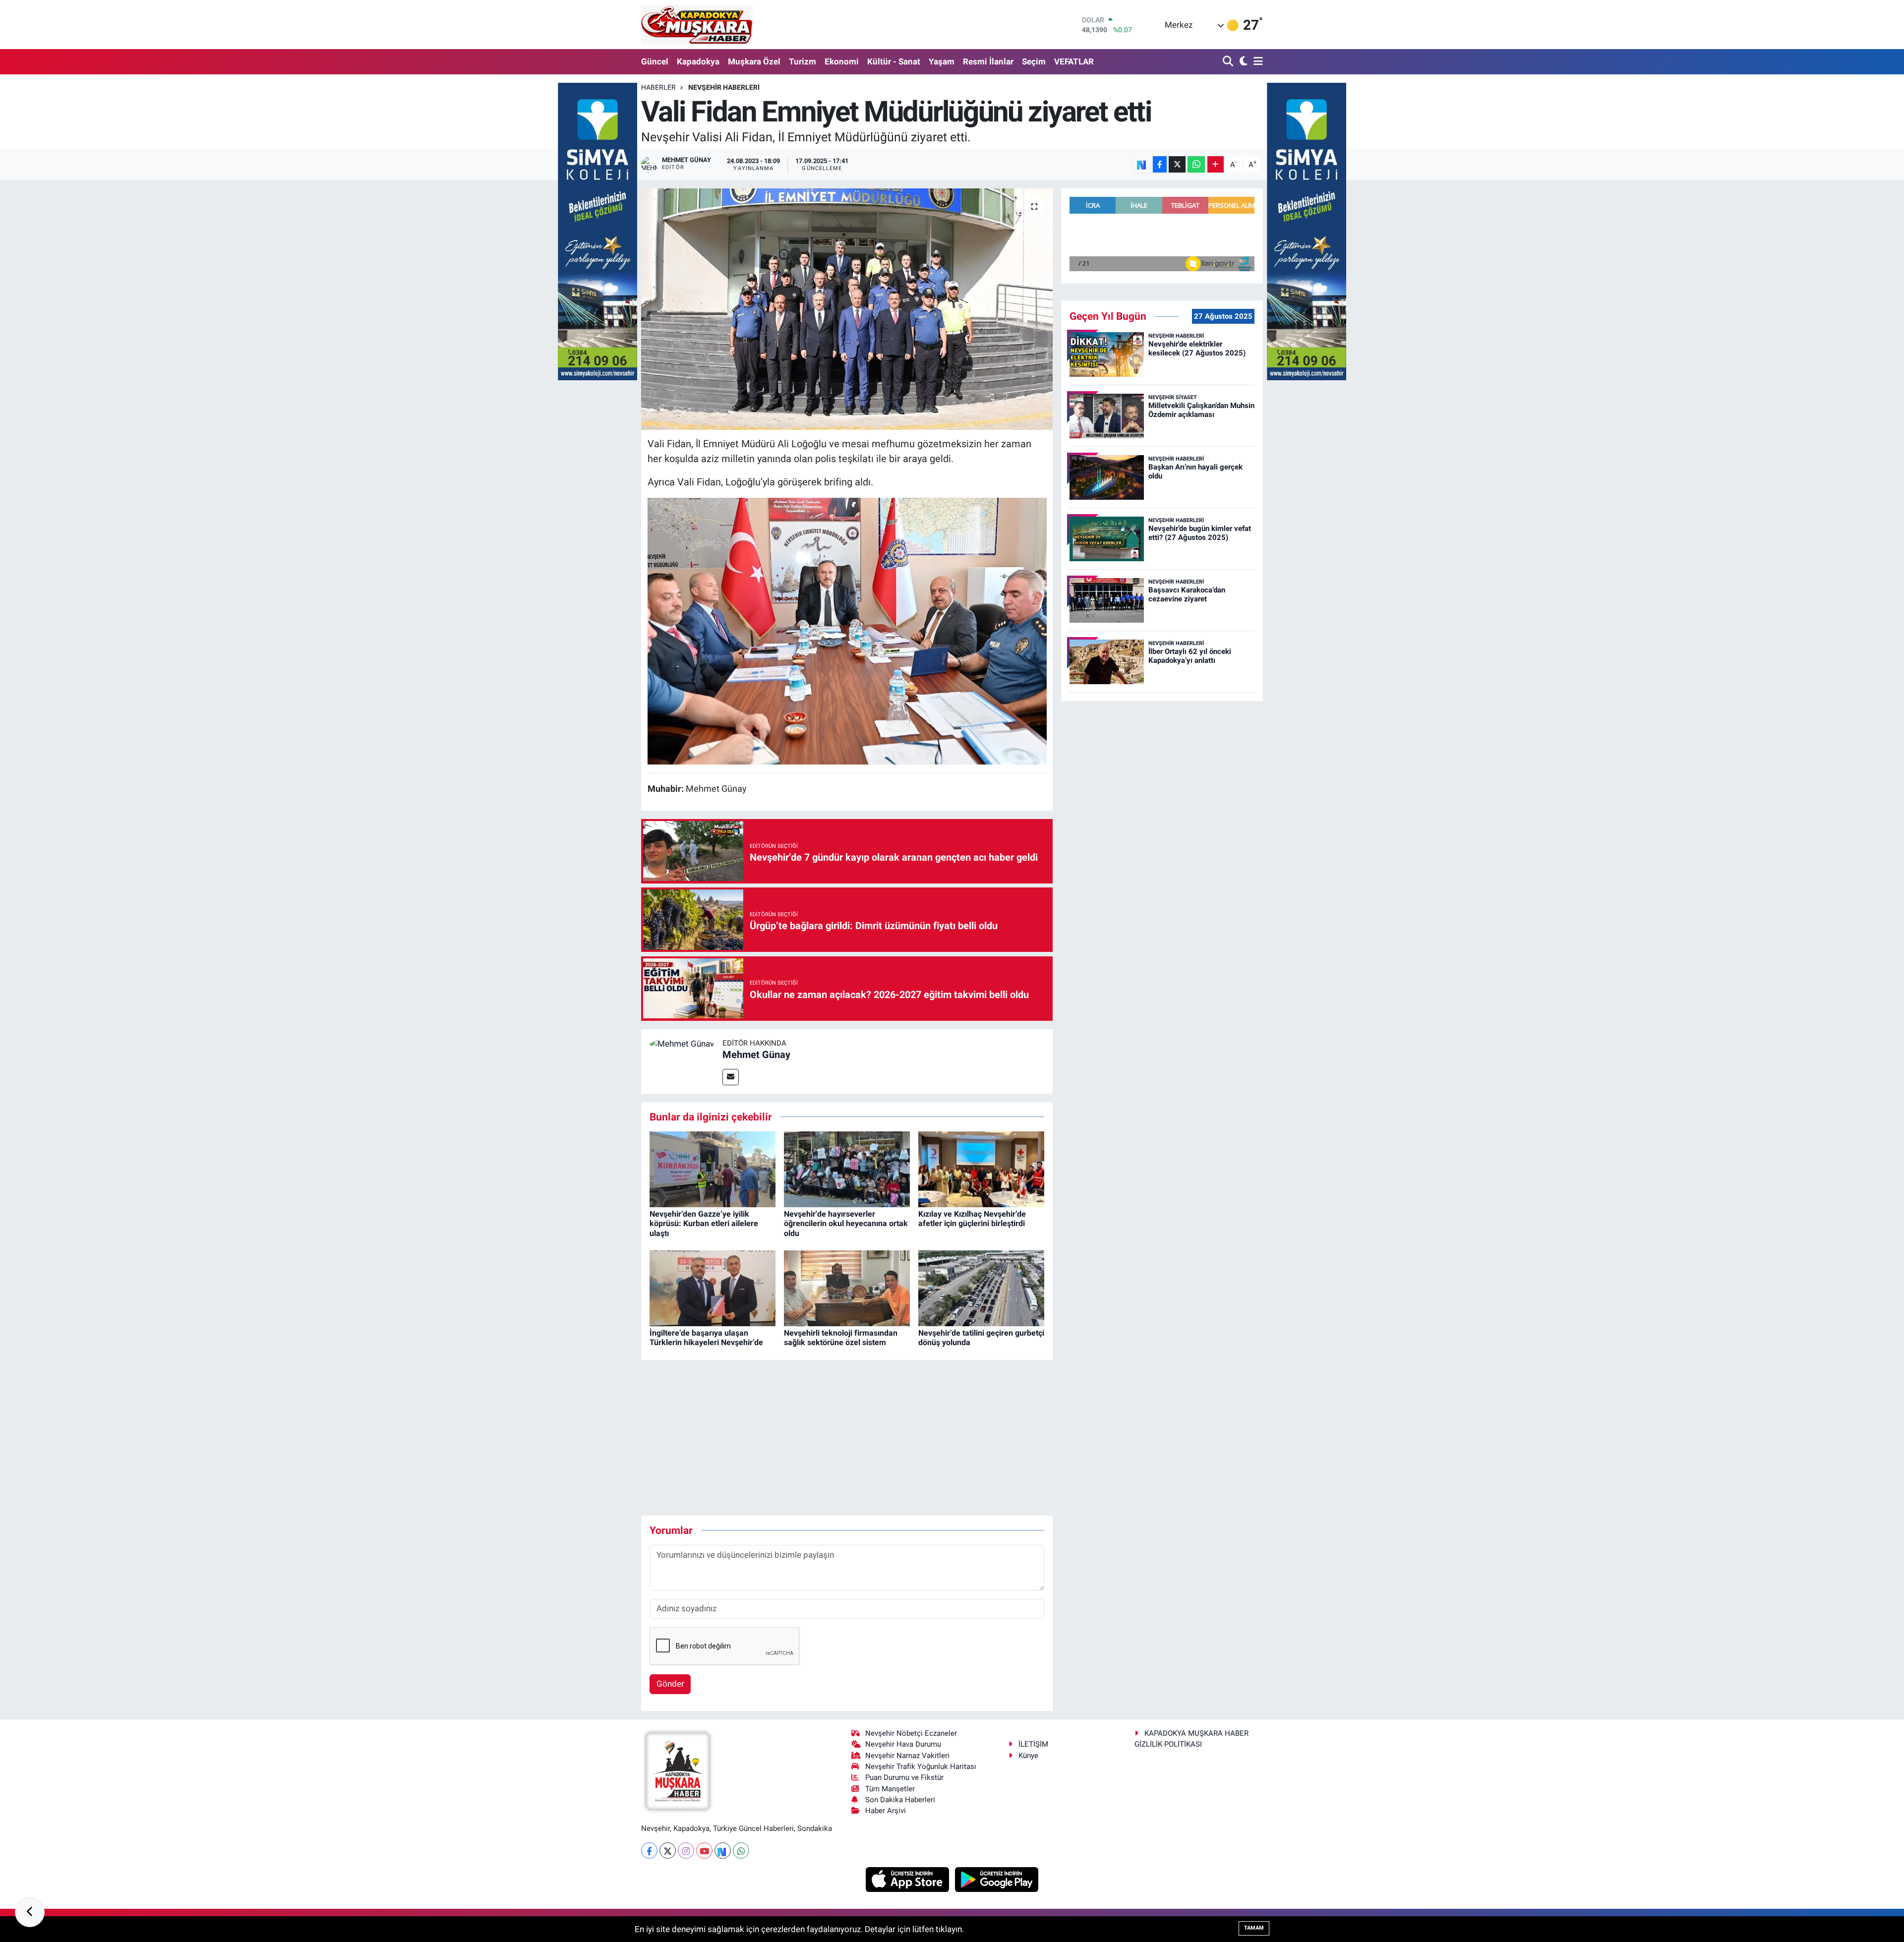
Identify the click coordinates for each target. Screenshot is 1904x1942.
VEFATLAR (1074, 61)
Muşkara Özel (754, 61)
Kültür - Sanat (894, 61)
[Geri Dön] (30, 1912)
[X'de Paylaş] (1177, 164)
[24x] (847, 630)
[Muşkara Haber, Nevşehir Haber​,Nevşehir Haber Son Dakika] (697, 25)
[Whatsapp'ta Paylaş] (1196, 164)
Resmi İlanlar (988, 61)
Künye (1028, 1756)
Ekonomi (842, 61)
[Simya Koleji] (597, 231)
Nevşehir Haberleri (724, 87)
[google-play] (997, 1879)
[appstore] (909, 1879)
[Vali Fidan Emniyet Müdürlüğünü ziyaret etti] (847, 309)
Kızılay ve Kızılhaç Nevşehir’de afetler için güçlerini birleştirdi (972, 1219)
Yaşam (942, 61)
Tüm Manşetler (890, 1789)
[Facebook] (649, 1851)
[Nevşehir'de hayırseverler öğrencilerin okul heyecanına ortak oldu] (847, 1169)
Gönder (670, 1684)
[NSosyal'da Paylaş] (1142, 164)
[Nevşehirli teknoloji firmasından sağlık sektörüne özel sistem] (847, 1288)
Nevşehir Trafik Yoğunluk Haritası (921, 1766)
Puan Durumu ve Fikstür (904, 1777)
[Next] (723, 1851)
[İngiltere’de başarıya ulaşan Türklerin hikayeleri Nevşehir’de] (713, 1288)
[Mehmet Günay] (682, 1044)
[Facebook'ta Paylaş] (1160, 164)
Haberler (658, 87)
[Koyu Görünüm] (1242, 62)
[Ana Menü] (1256, 62)
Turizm (803, 61)
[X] (668, 1851)
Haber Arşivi (886, 1811)
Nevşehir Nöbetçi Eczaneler (911, 1733)
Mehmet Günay (756, 1055)
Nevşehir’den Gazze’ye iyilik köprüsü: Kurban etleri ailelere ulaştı (704, 1223)
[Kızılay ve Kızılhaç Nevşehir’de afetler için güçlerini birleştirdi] (981, 1169)
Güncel (655, 61)
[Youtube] (704, 1851)
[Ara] (1229, 62)
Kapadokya (698, 61)
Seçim (1034, 61)
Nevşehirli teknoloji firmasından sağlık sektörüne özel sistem (841, 1338)
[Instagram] (686, 1851)
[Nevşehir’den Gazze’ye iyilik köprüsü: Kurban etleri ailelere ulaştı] (713, 1169)
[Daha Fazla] (1216, 164)
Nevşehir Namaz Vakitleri (907, 1756)
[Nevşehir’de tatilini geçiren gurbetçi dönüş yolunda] (981, 1288)
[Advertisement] (847, 1438)
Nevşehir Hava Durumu (903, 1744)
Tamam (1254, 1928)
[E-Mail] (731, 1077)
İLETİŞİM (1033, 1744)
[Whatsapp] (741, 1851)
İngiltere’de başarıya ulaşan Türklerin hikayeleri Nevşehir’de (706, 1338)
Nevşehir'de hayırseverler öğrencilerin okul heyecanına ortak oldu (846, 1223)
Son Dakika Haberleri (900, 1800)
